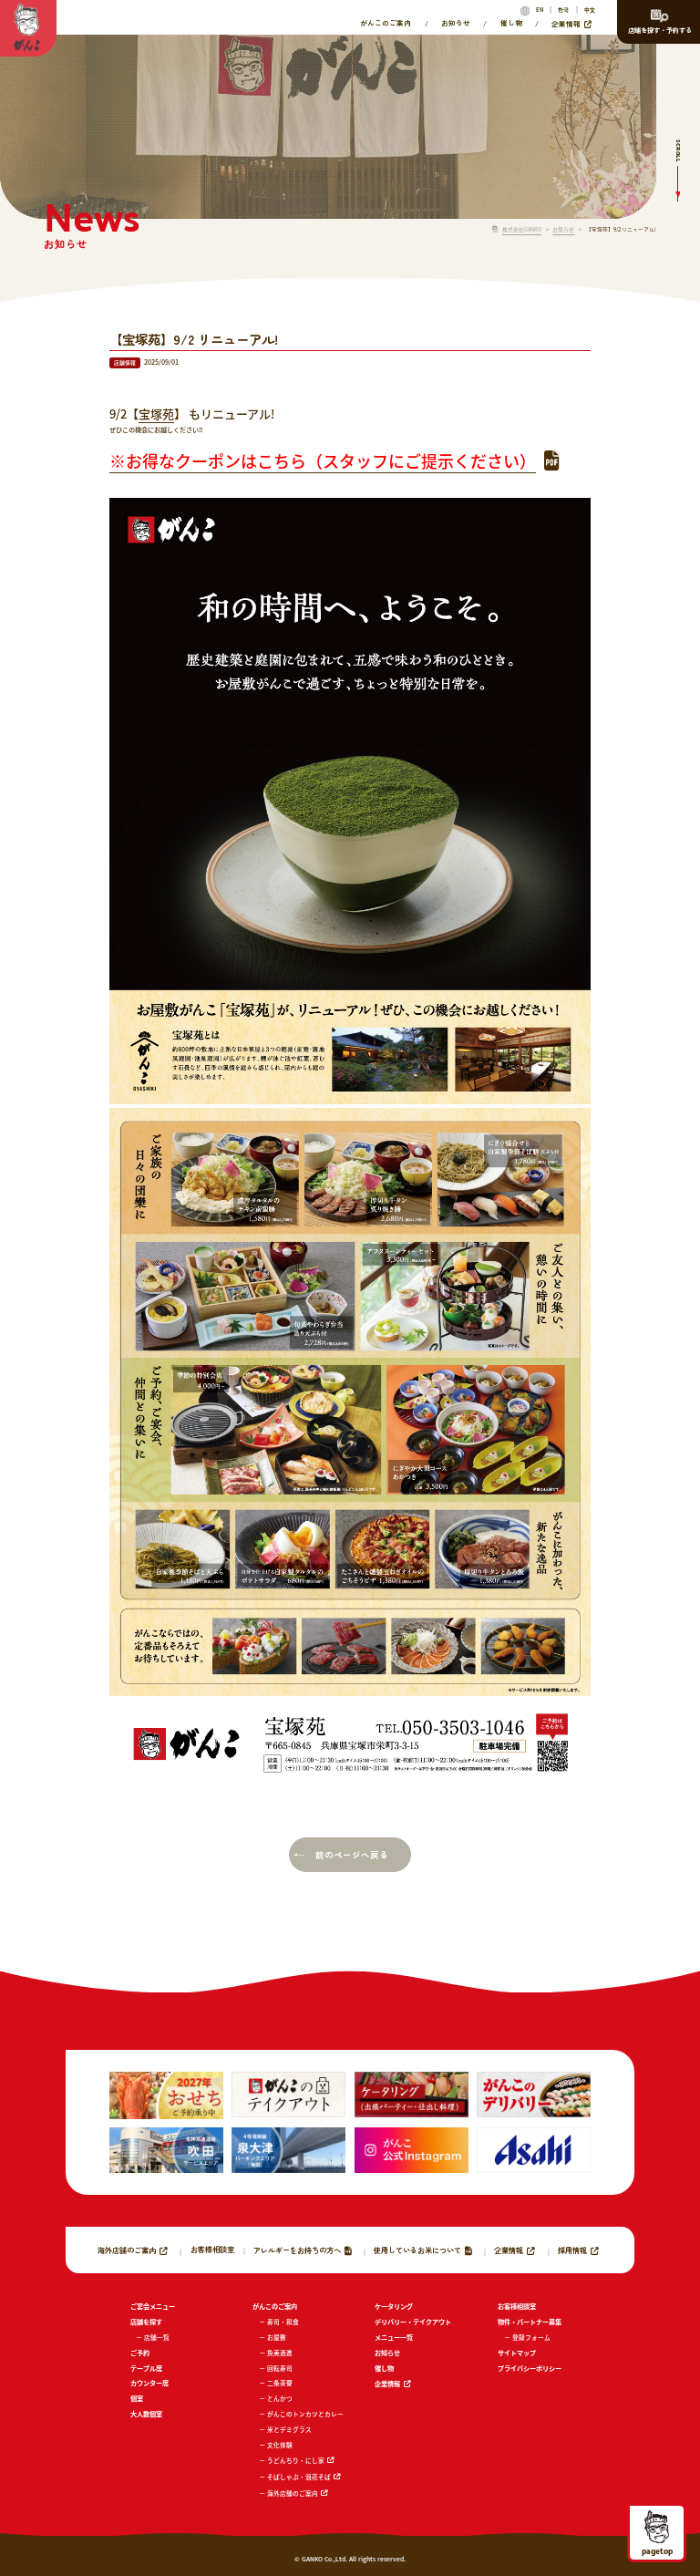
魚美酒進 (280, 2353)
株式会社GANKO (522, 230)
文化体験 (280, 2445)
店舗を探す (146, 2322)
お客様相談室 (212, 2250)
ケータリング (394, 2306)
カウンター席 (149, 2383)
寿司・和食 (283, 2322)
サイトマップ (517, 2353)
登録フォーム (531, 2337)
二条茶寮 (280, 2383)
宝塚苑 (156, 414)
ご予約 (140, 2353)
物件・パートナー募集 (530, 2322)
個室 (137, 2398)
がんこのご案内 (386, 23)
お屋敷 (277, 2337)
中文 (590, 10)
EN (540, 10)
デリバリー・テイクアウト (413, 2322)
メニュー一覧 (394, 2337)
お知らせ (456, 23)
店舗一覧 (157, 2337)
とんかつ (280, 2398)
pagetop (657, 2550)
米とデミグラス (289, 2429)
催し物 (511, 23)
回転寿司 (280, 2368)
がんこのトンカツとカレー (305, 2414)
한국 (563, 10)
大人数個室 (146, 2414)
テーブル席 (146, 2368)
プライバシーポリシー (530, 2368)
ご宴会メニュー (153, 2306)
